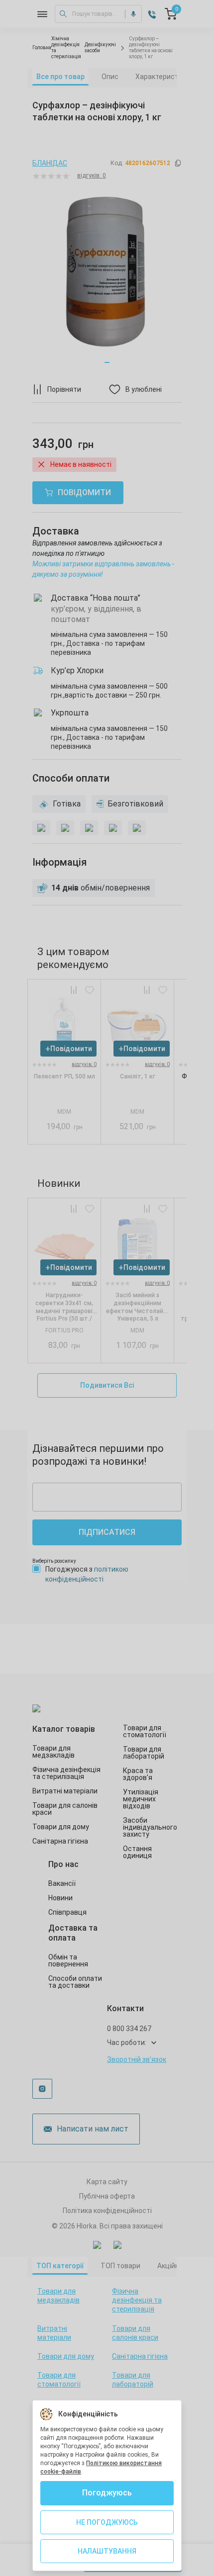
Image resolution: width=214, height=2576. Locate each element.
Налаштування (107, 2551)
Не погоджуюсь (107, 2522)
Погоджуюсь (107, 2493)
